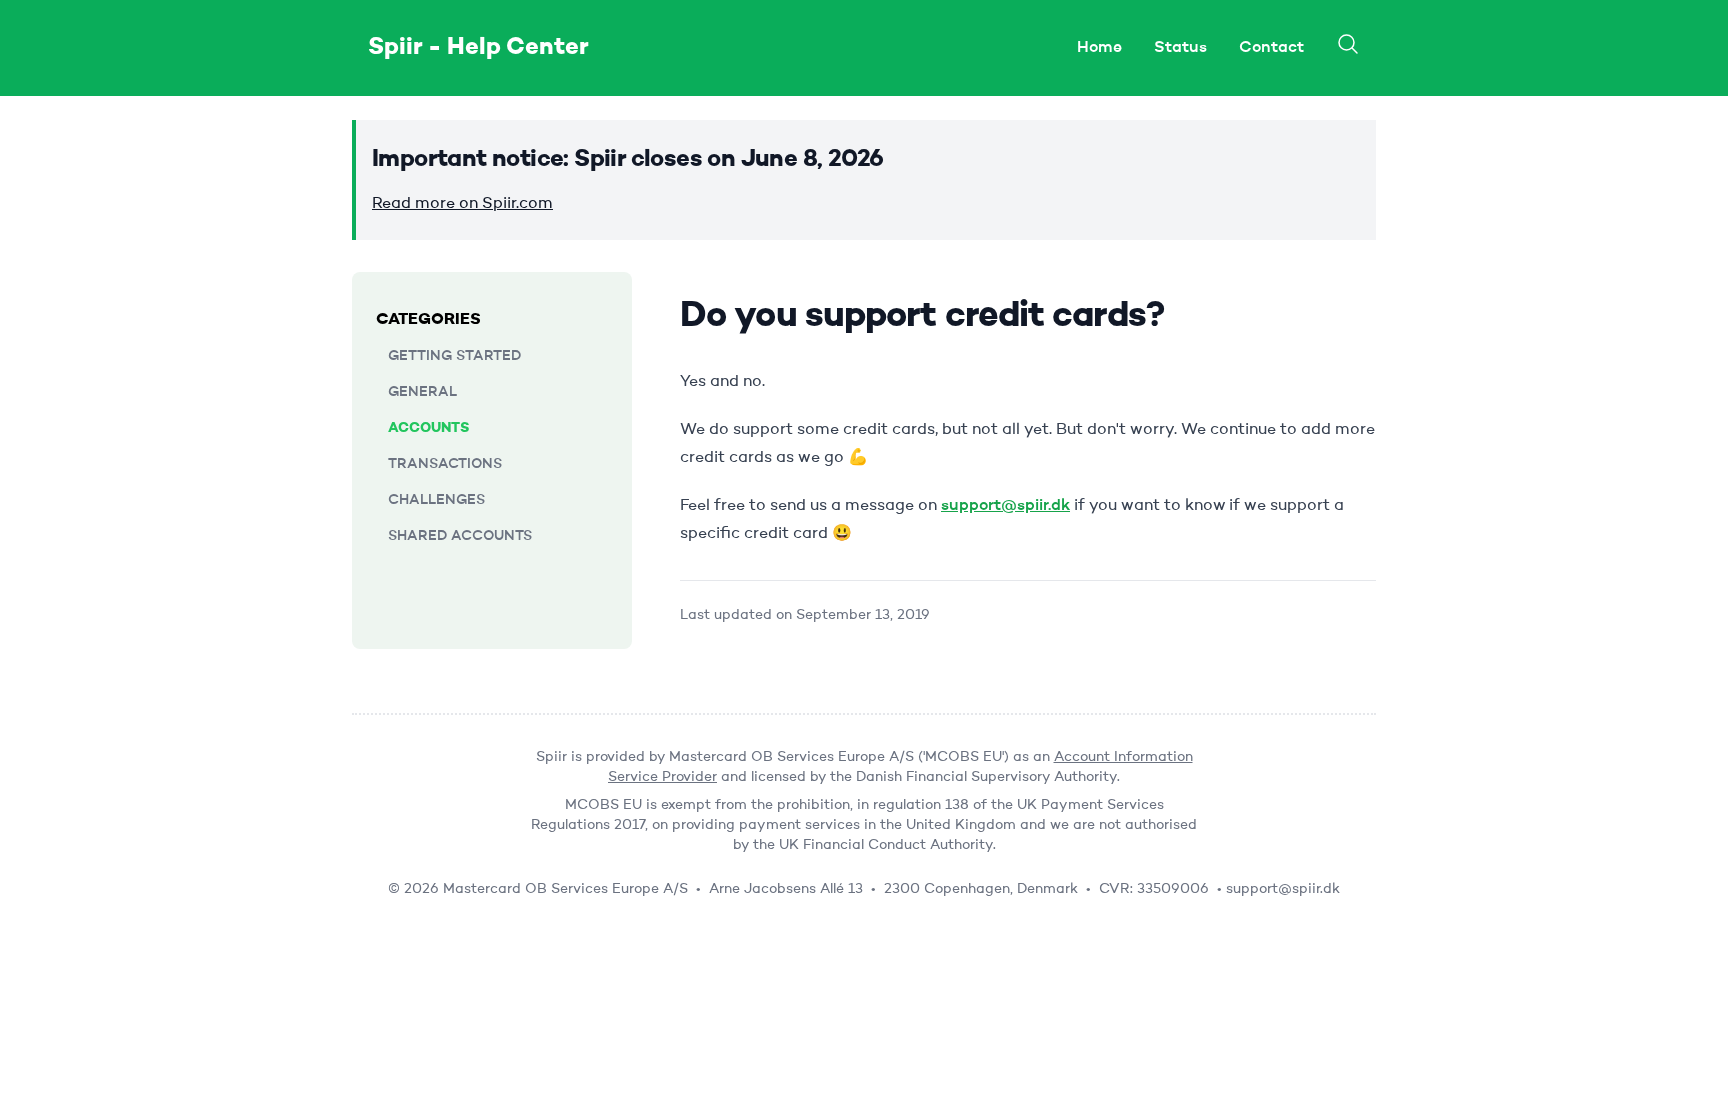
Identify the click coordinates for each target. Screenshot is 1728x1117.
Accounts (428, 428)
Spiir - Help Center (478, 48)
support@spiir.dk (1005, 506)
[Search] (1348, 44)
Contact (1271, 48)
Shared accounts (460, 536)
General (422, 392)
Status (1180, 48)
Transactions (445, 464)
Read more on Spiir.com (462, 204)
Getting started (454, 356)
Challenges (436, 500)
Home (1099, 48)
